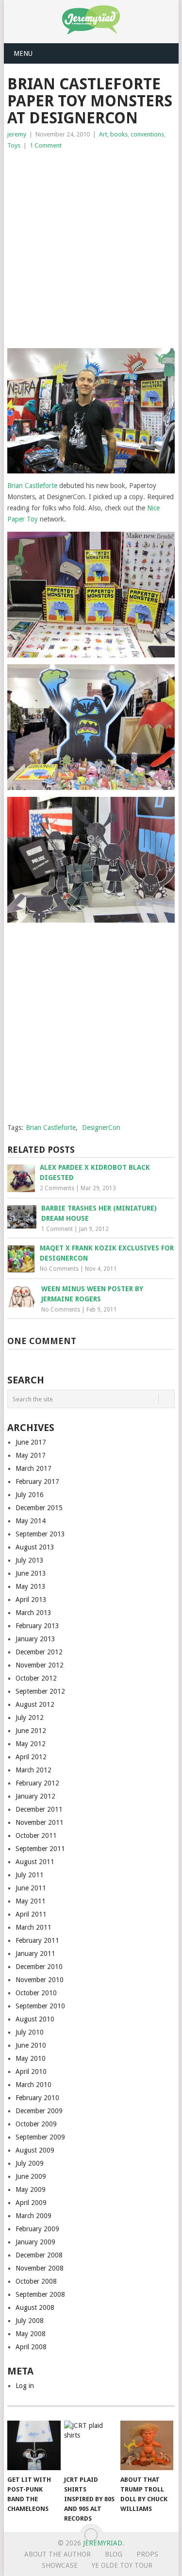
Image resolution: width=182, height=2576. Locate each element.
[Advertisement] (91, 247)
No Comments (59, 1269)
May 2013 (31, 1586)
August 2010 (35, 2019)
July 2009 (30, 2163)
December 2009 (39, 2111)
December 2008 (39, 2255)
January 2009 (35, 2242)
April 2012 (31, 1757)
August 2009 (35, 2150)
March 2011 (33, 1927)
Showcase (60, 2565)
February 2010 (37, 2098)
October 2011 (36, 1835)
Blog (114, 2554)
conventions (147, 134)
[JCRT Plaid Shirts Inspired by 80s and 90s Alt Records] (91, 2445)
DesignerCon (101, 1128)
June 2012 (31, 1731)
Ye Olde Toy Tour (122, 2565)
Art (103, 134)
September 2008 (40, 2294)
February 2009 (37, 2229)
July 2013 (30, 1560)
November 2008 (40, 2268)
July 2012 (30, 1717)
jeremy (17, 134)
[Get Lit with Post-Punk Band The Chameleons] (34, 2445)
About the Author (58, 2554)
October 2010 (36, 1993)
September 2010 (40, 2006)
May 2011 (31, 1901)
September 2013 (40, 1534)
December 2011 (39, 1809)
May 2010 (31, 2058)
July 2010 (30, 2032)
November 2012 (40, 1665)
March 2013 (33, 1613)
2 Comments (57, 1188)
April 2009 (31, 2203)
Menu (23, 53)
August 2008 (35, 2307)
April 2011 (31, 1914)
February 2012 (37, 1783)
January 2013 (35, 1639)
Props (147, 2554)
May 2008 (31, 2334)
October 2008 (36, 2281)
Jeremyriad (103, 2543)
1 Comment (46, 145)
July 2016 (30, 1495)
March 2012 (33, 1770)
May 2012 (31, 1744)
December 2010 (39, 1967)
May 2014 (31, 1521)
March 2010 (33, 2085)
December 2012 (39, 1652)
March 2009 (33, 2216)
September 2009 (40, 2137)
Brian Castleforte (32, 486)
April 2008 (31, 2347)
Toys (14, 145)
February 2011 (37, 1940)
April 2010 (31, 2071)
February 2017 (37, 1482)
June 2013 (31, 1573)
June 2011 (31, 1888)
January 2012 (35, 1796)
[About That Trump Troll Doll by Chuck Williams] (147, 2445)
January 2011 (35, 1953)
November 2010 (40, 1980)
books (119, 134)
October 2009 (36, 2124)
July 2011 (30, 1875)
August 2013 (35, 1547)
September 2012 (40, 1691)
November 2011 (40, 1822)
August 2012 (35, 1704)
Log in (25, 2386)
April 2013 (31, 1599)
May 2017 (31, 1455)
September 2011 (40, 1849)
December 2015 (39, 1508)
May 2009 (31, 2189)
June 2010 (31, 2045)
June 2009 (31, 2176)
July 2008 (30, 2321)
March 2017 (33, 1468)
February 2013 (37, 1626)
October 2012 (36, 1678)
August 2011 (35, 1862)
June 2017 (31, 1442)
